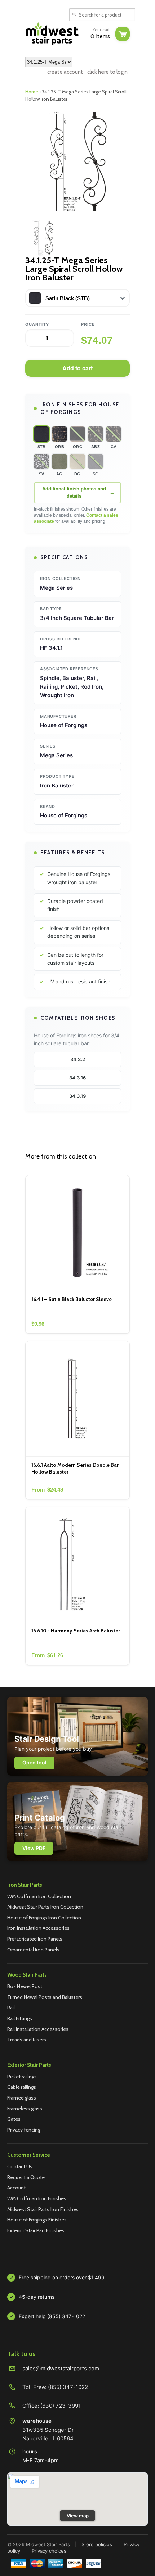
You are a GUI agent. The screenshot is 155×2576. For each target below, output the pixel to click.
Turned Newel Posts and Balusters (45, 1997)
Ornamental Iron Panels (33, 1950)
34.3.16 (77, 1078)
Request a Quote (26, 2177)
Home (32, 92)
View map (78, 2516)
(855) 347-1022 (68, 2387)
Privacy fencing (24, 2130)
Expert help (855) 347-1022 (52, 2316)
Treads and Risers (27, 2040)
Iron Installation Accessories (38, 1928)
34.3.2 (78, 1059)
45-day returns (37, 2297)
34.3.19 (77, 1096)
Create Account (65, 72)
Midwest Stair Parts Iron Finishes (43, 2209)
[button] (41, 434)
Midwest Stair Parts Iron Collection (45, 1907)
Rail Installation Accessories (38, 2029)
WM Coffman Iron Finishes (37, 2198)
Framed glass (22, 2098)
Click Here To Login (107, 72)
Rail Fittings (20, 2018)
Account (16, 2188)
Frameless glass (25, 2109)
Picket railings (22, 2077)
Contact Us (20, 2166)
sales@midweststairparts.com (61, 2368)
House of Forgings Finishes (37, 2220)
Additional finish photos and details (74, 492)
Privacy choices (49, 2551)
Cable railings (22, 2087)
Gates (14, 2119)
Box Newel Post (25, 1986)
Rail (11, 2008)
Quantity (37, 324)
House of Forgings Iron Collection (44, 1918)
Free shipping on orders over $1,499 (62, 2277)
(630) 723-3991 (61, 2406)
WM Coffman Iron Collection (39, 1896)
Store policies (97, 2544)
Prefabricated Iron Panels (35, 1939)
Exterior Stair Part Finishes (36, 2230)
